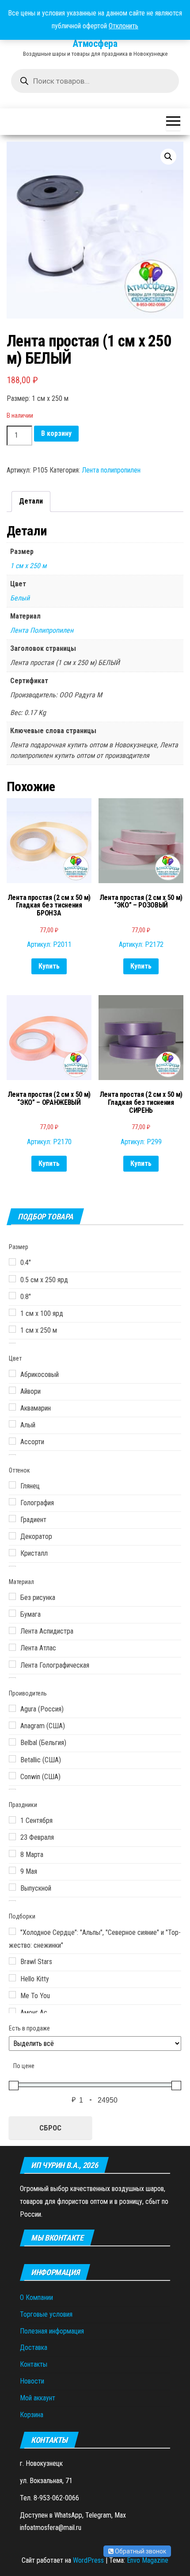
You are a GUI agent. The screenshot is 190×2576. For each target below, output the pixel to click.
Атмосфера (95, 44)
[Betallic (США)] (12, 1759)
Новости (32, 2381)
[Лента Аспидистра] (12, 1630)
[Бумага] (12, 1613)
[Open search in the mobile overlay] (95, 81)
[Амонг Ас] (12, 2011)
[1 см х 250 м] (12, 1329)
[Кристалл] (12, 1553)
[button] (168, 157)
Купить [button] (49, 966)
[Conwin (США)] (12, 1776)
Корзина (32, 2415)
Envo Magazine (148, 2560)
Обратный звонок (140, 2551)
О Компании (36, 2297)
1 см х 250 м (28, 566)
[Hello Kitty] (12, 1978)
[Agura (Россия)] (12, 1708)
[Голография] (12, 1502)
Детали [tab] (31, 501)
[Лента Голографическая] (12, 1664)
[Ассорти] (12, 1441)
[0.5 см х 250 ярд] (12, 1279)
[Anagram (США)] (12, 1725)
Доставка (34, 2347)
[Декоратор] (12, 1536)
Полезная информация (52, 2331)
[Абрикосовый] (12, 1373)
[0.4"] (12, 1262)
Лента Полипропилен (42, 630)
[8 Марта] (12, 1853)
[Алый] (12, 1424)
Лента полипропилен (111, 470)
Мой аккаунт (38, 2398)
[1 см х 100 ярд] (12, 1312)
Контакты (34, 2364)
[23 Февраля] (12, 1837)
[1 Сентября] (12, 1820)
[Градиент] (12, 1519)
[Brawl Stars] (12, 1961)
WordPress (88, 2560)
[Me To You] (12, 1995)
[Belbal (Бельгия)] (12, 1742)
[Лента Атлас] (12, 1647)
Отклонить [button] (123, 26)
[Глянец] (12, 1485)
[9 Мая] (12, 1870)
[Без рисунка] (12, 1596)
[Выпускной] (12, 1887)
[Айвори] (12, 1390)
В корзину (56, 433)
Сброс (50, 2128)
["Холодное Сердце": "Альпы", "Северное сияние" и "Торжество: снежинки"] (12, 1931)
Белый (20, 598)
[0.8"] (12, 1296)
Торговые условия (46, 2314)
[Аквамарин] (12, 1407)
